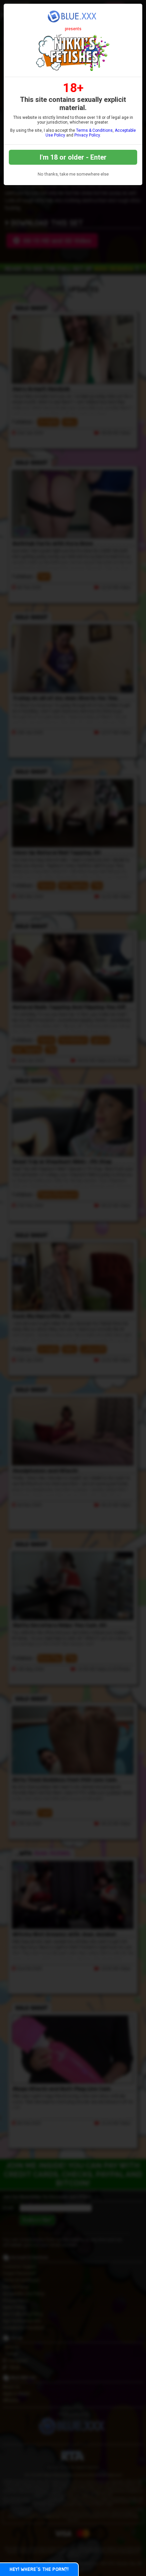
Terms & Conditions (94, 130)
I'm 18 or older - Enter (73, 157)
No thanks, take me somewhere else (73, 174)
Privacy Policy (87, 135)
